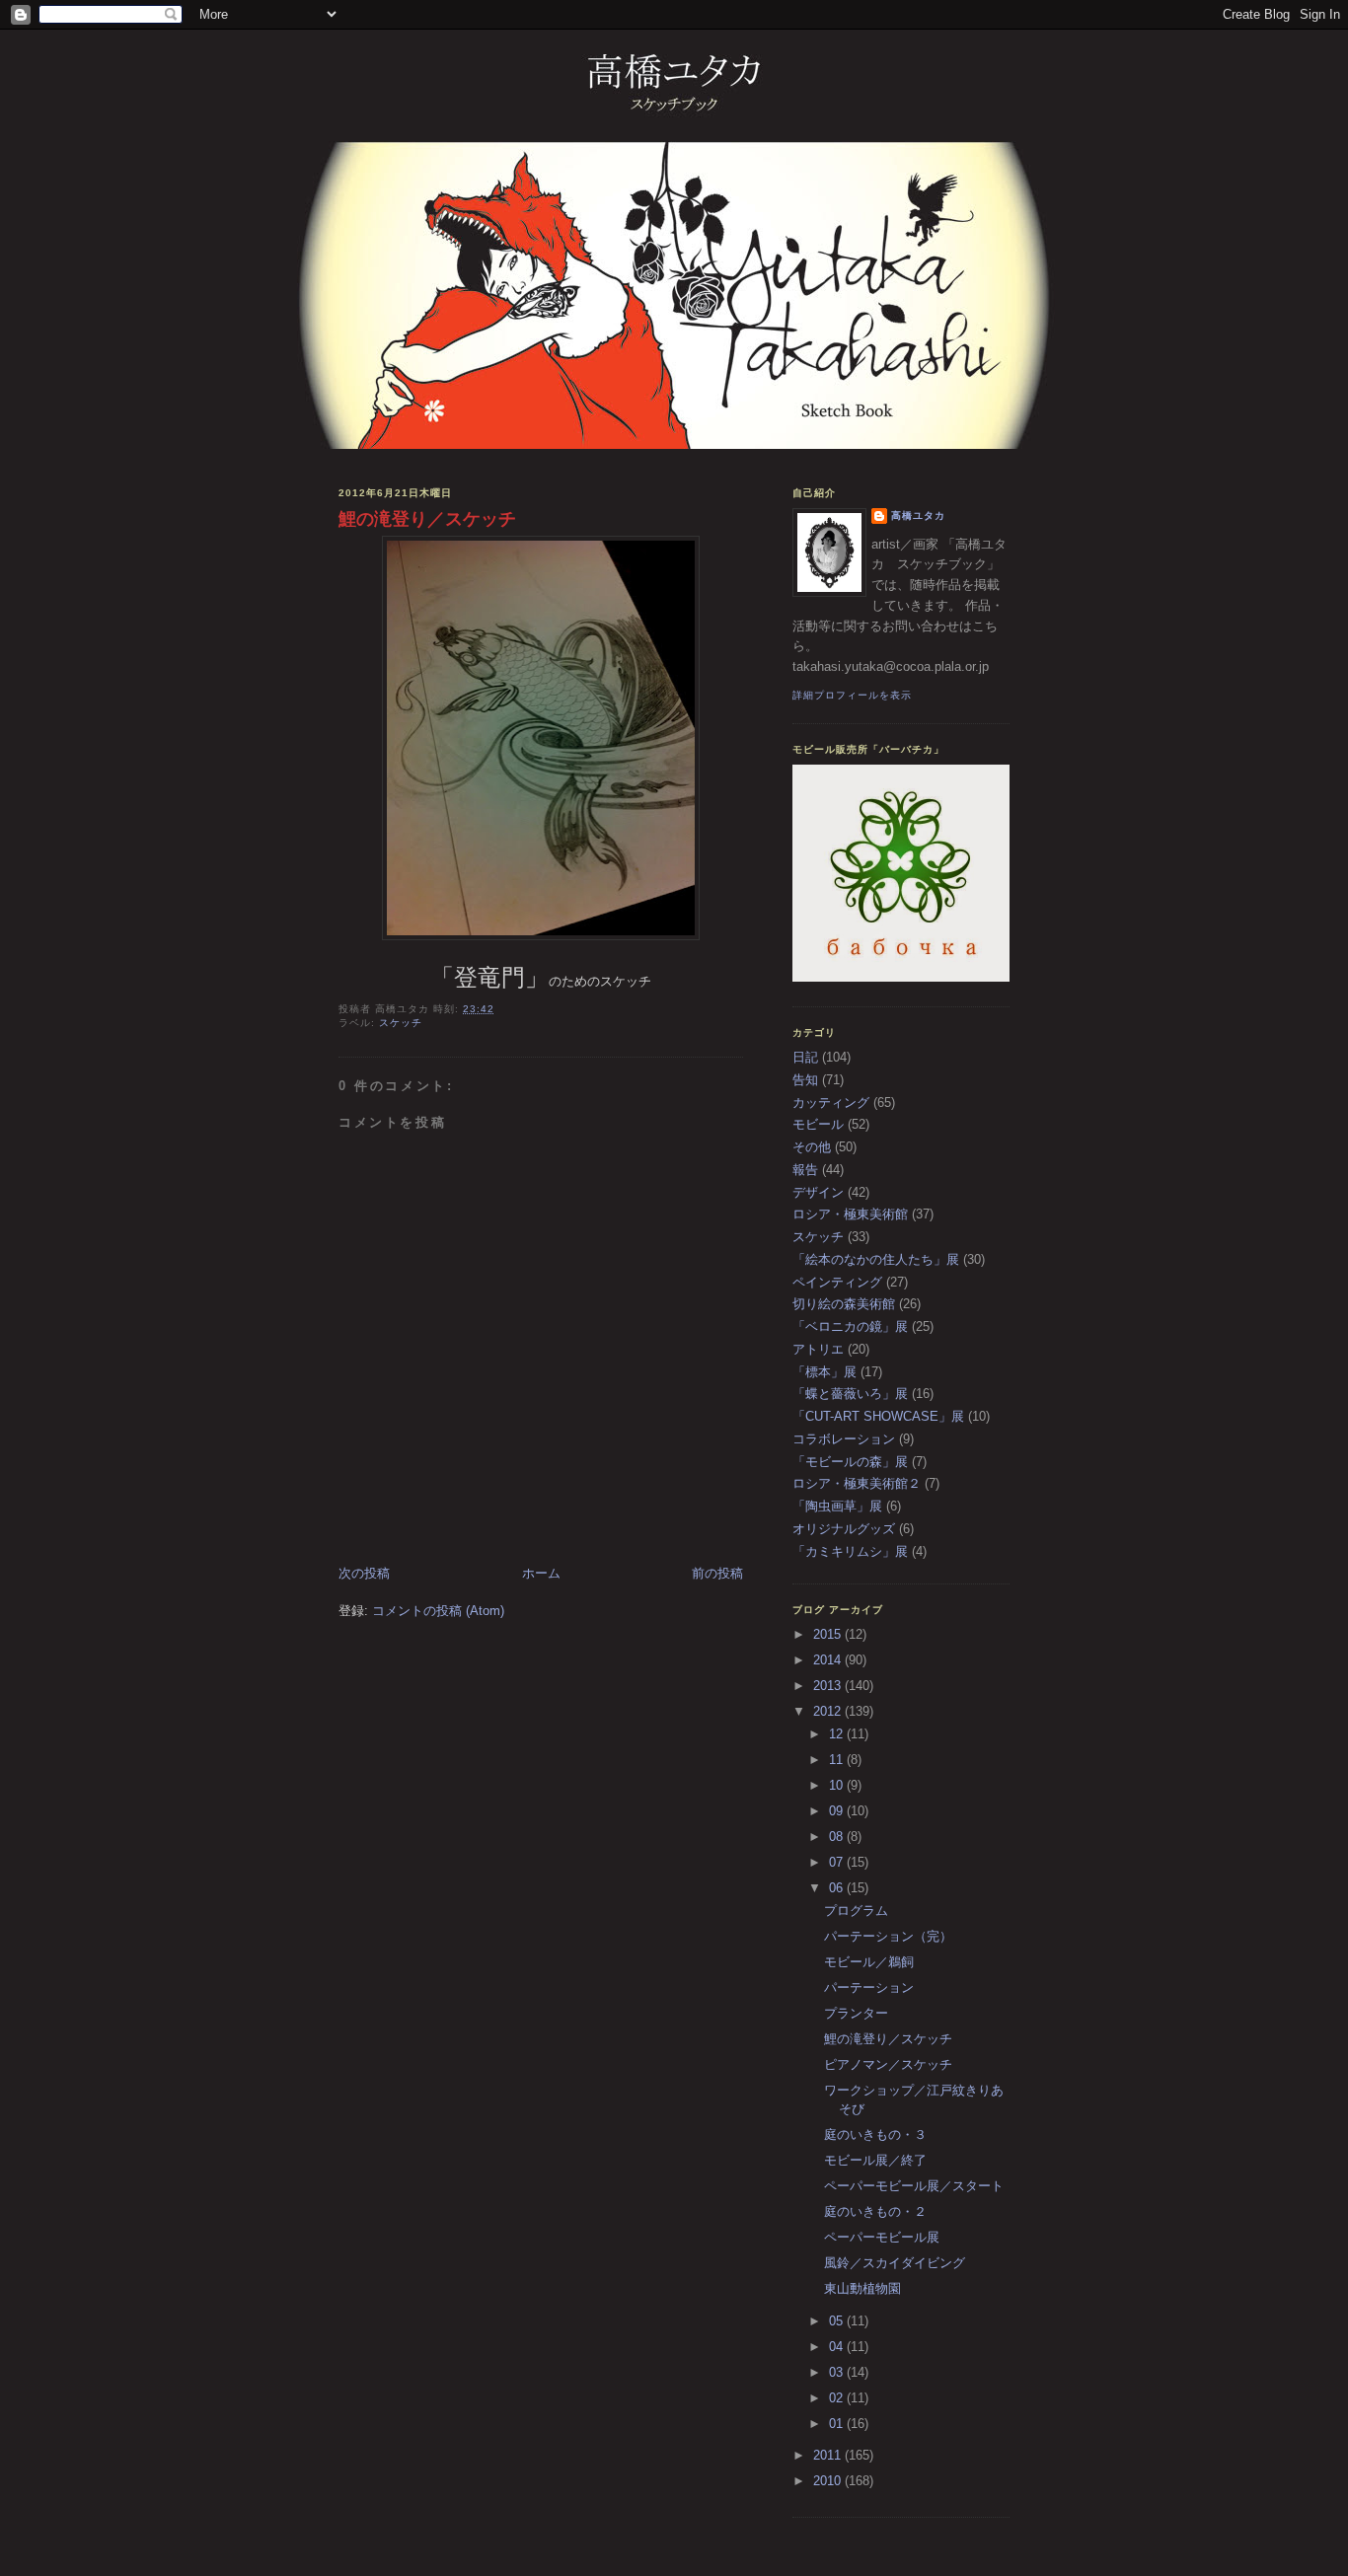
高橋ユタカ (918, 515)
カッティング (831, 1103)
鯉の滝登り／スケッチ (427, 519)
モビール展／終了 (875, 2160)
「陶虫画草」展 (837, 1506)
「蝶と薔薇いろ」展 (850, 1394)
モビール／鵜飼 (869, 1962)
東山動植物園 (862, 2288)
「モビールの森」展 (850, 1462)
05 (838, 2321)
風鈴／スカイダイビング (895, 2263)
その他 (812, 1147)
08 (838, 1837)
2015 (829, 1634)
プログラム (856, 1911)
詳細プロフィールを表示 (852, 695)
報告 (805, 1170)
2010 (829, 2481)
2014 (829, 1660)
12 (838, 1734)
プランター (856, 2013)
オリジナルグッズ (844, 1529)
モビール (818, 1124)
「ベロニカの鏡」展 (850, 1326)
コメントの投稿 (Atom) (438, 1611)
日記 (805, 1057)
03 (838, 2372)
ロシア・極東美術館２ (857, 1483)
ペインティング (837, 1282)
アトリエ (818, 1349)
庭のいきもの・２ (875, 2211)
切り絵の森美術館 (844, 1304)
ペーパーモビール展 (882, 2237)
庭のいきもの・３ (875, 2134)
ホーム (541, 1573)
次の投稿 (364, 1573)
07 (838, 1862)
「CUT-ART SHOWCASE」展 (878, 1416)
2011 (829, 2455)
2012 (829, 1711)
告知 (805, 1080)
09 (838, 1811)
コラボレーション (844, 1439)
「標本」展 (824, 1372)
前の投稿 (717, 1573)
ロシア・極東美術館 (850, 1214)
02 (838, 2398)
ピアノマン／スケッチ (888, 2064)
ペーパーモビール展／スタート (914, 2186)
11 (838, 1760)
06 (838, 1888)
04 (838, 2347)
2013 (829, 1686)
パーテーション (869, 1987)
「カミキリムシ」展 (850, 1551)
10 (838, 1785)
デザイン (818, 1192)
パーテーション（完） (888, 1936)
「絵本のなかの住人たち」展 (876, 1259)
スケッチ (401, 1023)
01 (838, 2424)
